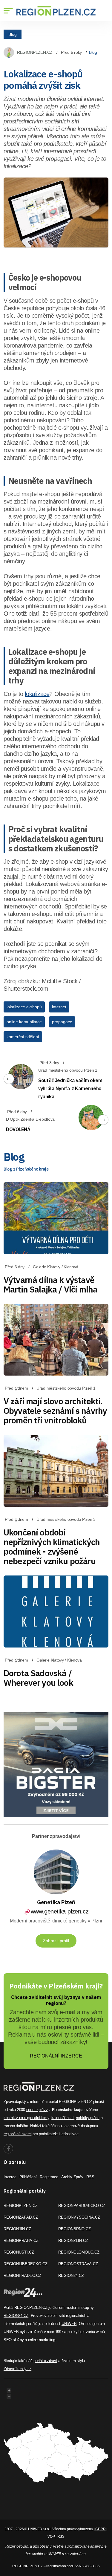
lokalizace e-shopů (24, 1007)
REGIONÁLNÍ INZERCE (56, 2056)
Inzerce (10, 2177)
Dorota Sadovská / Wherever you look (38, 1678)
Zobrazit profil (56, 1941)
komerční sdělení (23, 1037)
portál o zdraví (45, 2361)
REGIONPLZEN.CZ (35, 52)
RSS (90, 2177)
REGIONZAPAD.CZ (21, 2217)
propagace (62, 1022)
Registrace (49, 2177)
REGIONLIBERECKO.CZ (26, 2264)
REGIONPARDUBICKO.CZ (82, 2206)
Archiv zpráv (72, 2177)
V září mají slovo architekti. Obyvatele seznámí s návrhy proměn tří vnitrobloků (55, 1411)
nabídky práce (88, 2118)
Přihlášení (28, 2177)
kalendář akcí (63, 2118)
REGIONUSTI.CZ (19, 2252)
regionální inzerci (17, 2134)
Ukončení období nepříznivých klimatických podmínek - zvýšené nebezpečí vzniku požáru (52, 1547)
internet (59, 1007)
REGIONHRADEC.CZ (22, 2276)
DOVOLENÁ (18, 1129)
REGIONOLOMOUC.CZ (79, 2252)
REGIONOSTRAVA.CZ (78, 2264)
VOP (51, 2537)
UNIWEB (69, 2324)
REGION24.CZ (71, 2276)
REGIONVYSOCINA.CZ (79, 2217)
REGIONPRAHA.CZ (21, 2241)
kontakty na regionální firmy (26, 2118)
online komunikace (24, 1022)
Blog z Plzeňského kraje (26, 1169)
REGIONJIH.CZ (17, 2229)
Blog (13, 34)
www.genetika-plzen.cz (60, 1911)
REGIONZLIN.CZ (73, 2241)
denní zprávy (37, 2110)
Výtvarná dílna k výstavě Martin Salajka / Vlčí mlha (50, 1285)
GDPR (100, 2529)
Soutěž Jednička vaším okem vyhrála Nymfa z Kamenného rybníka (70, 1088)
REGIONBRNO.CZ (75, 2229)
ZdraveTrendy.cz (17, 2369)
